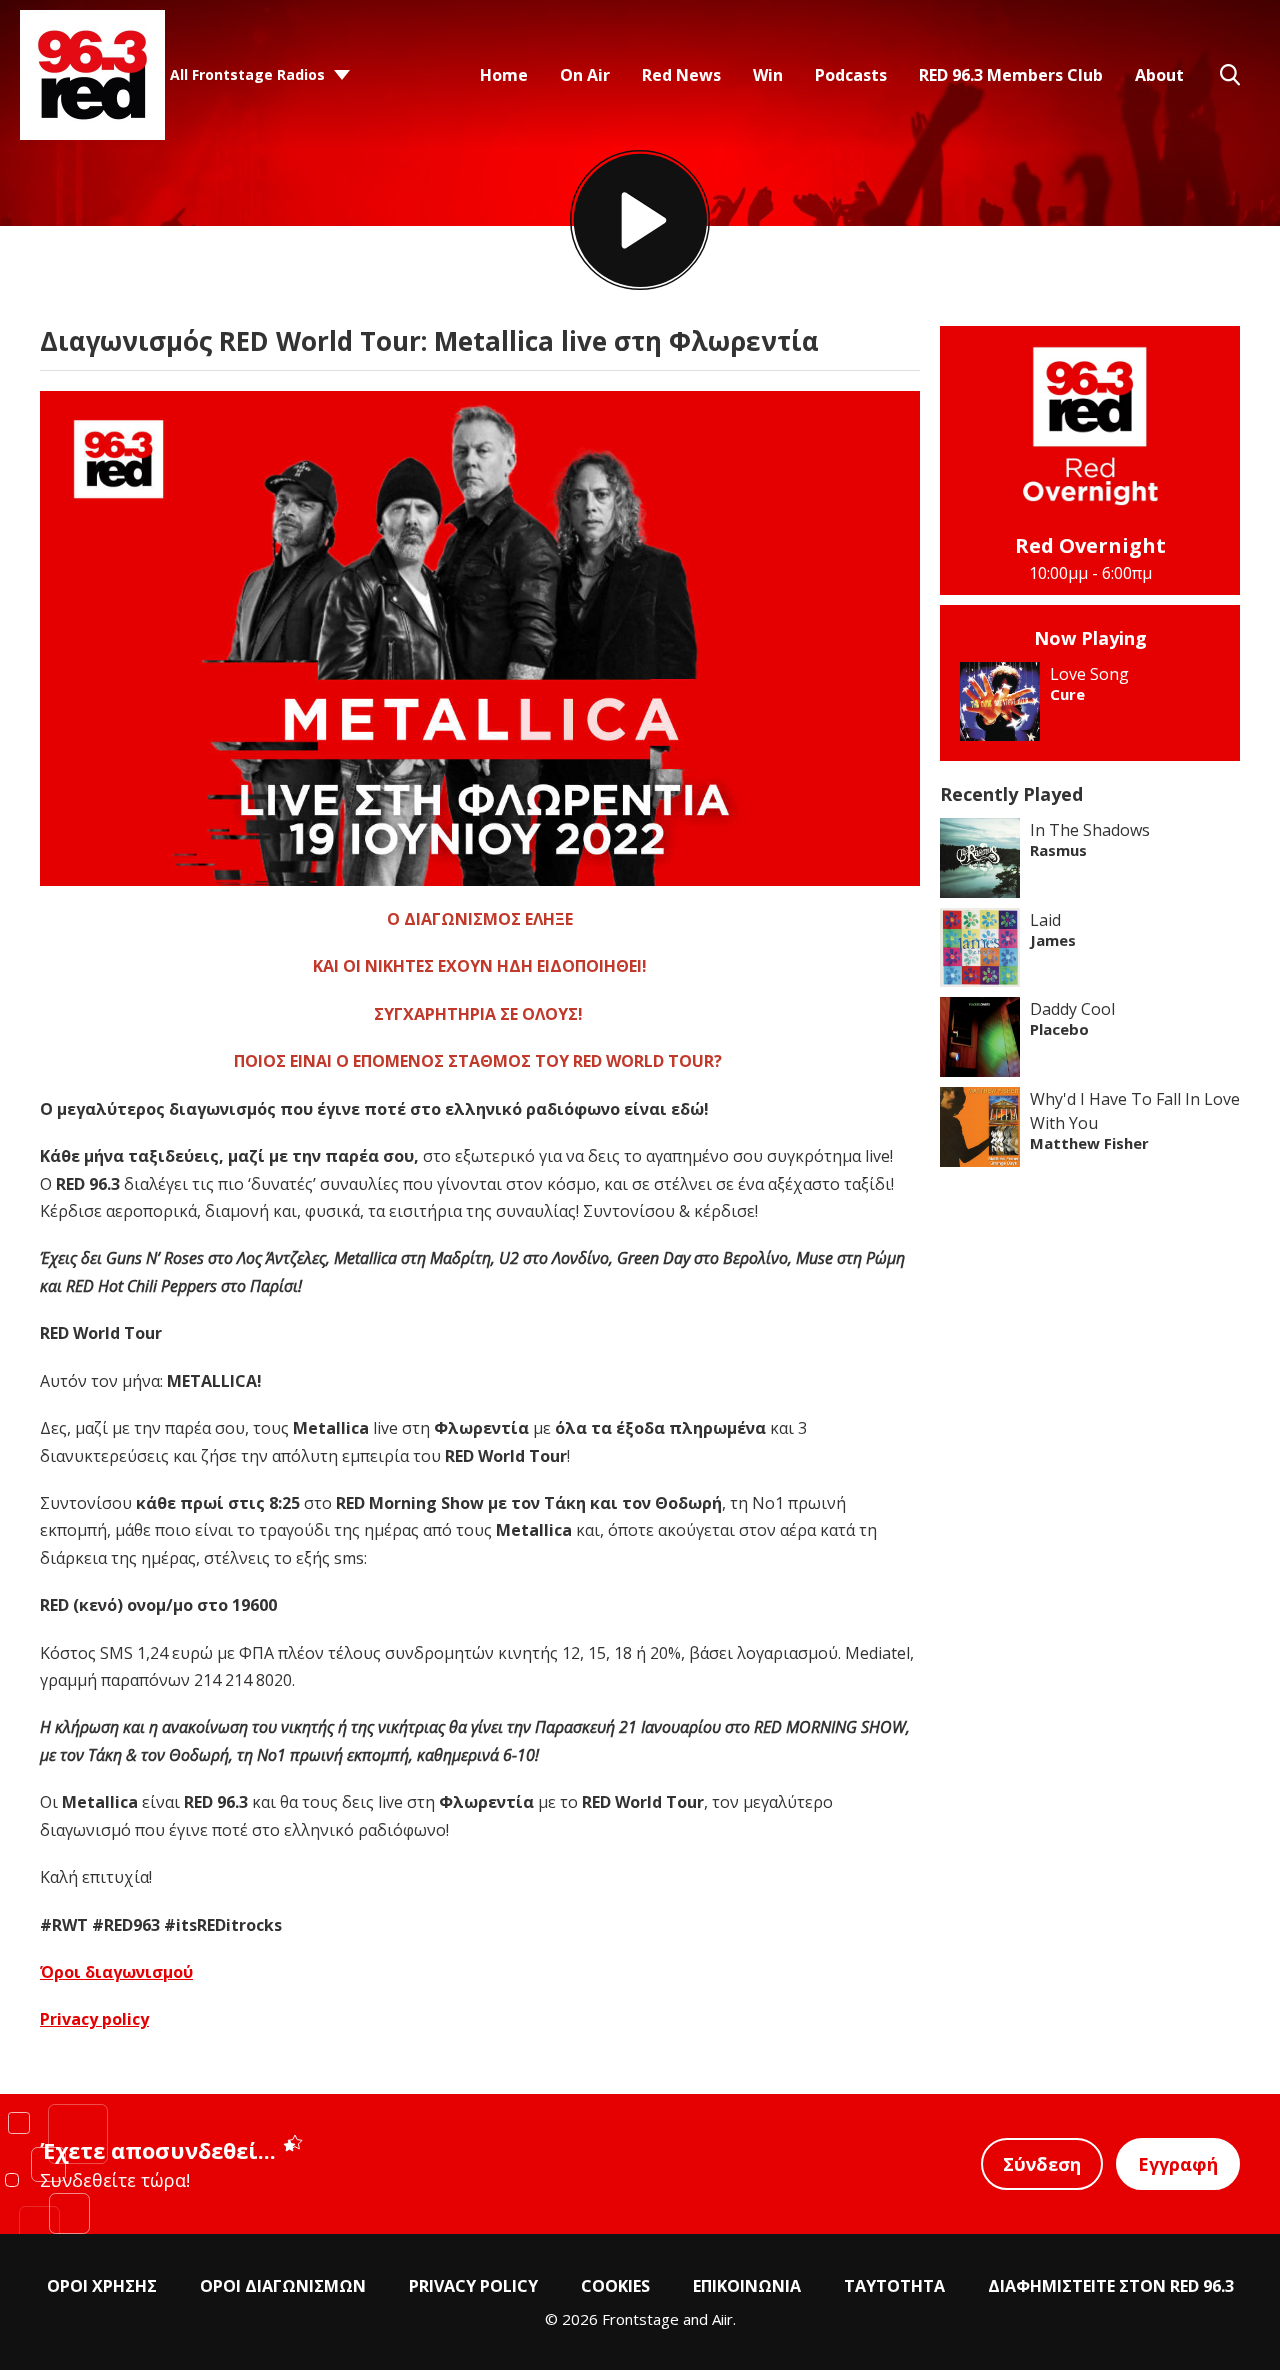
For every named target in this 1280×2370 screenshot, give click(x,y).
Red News (681, 75)
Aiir (722, 2319)
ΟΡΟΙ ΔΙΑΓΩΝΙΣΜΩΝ (283, 2286)
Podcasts (851, 75)
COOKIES (615, 2286)
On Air (585, 75)
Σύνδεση (1042, 2164)
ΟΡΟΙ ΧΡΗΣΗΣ (102, 2286)
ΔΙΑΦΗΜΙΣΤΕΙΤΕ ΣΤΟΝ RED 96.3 (1111, 2286)
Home (504, 75)
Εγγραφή (1178, 2164)
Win (768, 75)
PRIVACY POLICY (473, 2286)
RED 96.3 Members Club (1011, 75)
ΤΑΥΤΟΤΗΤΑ (894, 2286)
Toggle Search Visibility (1230, 75)
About (1159, 75)
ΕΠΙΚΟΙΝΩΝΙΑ (747, 2286)
